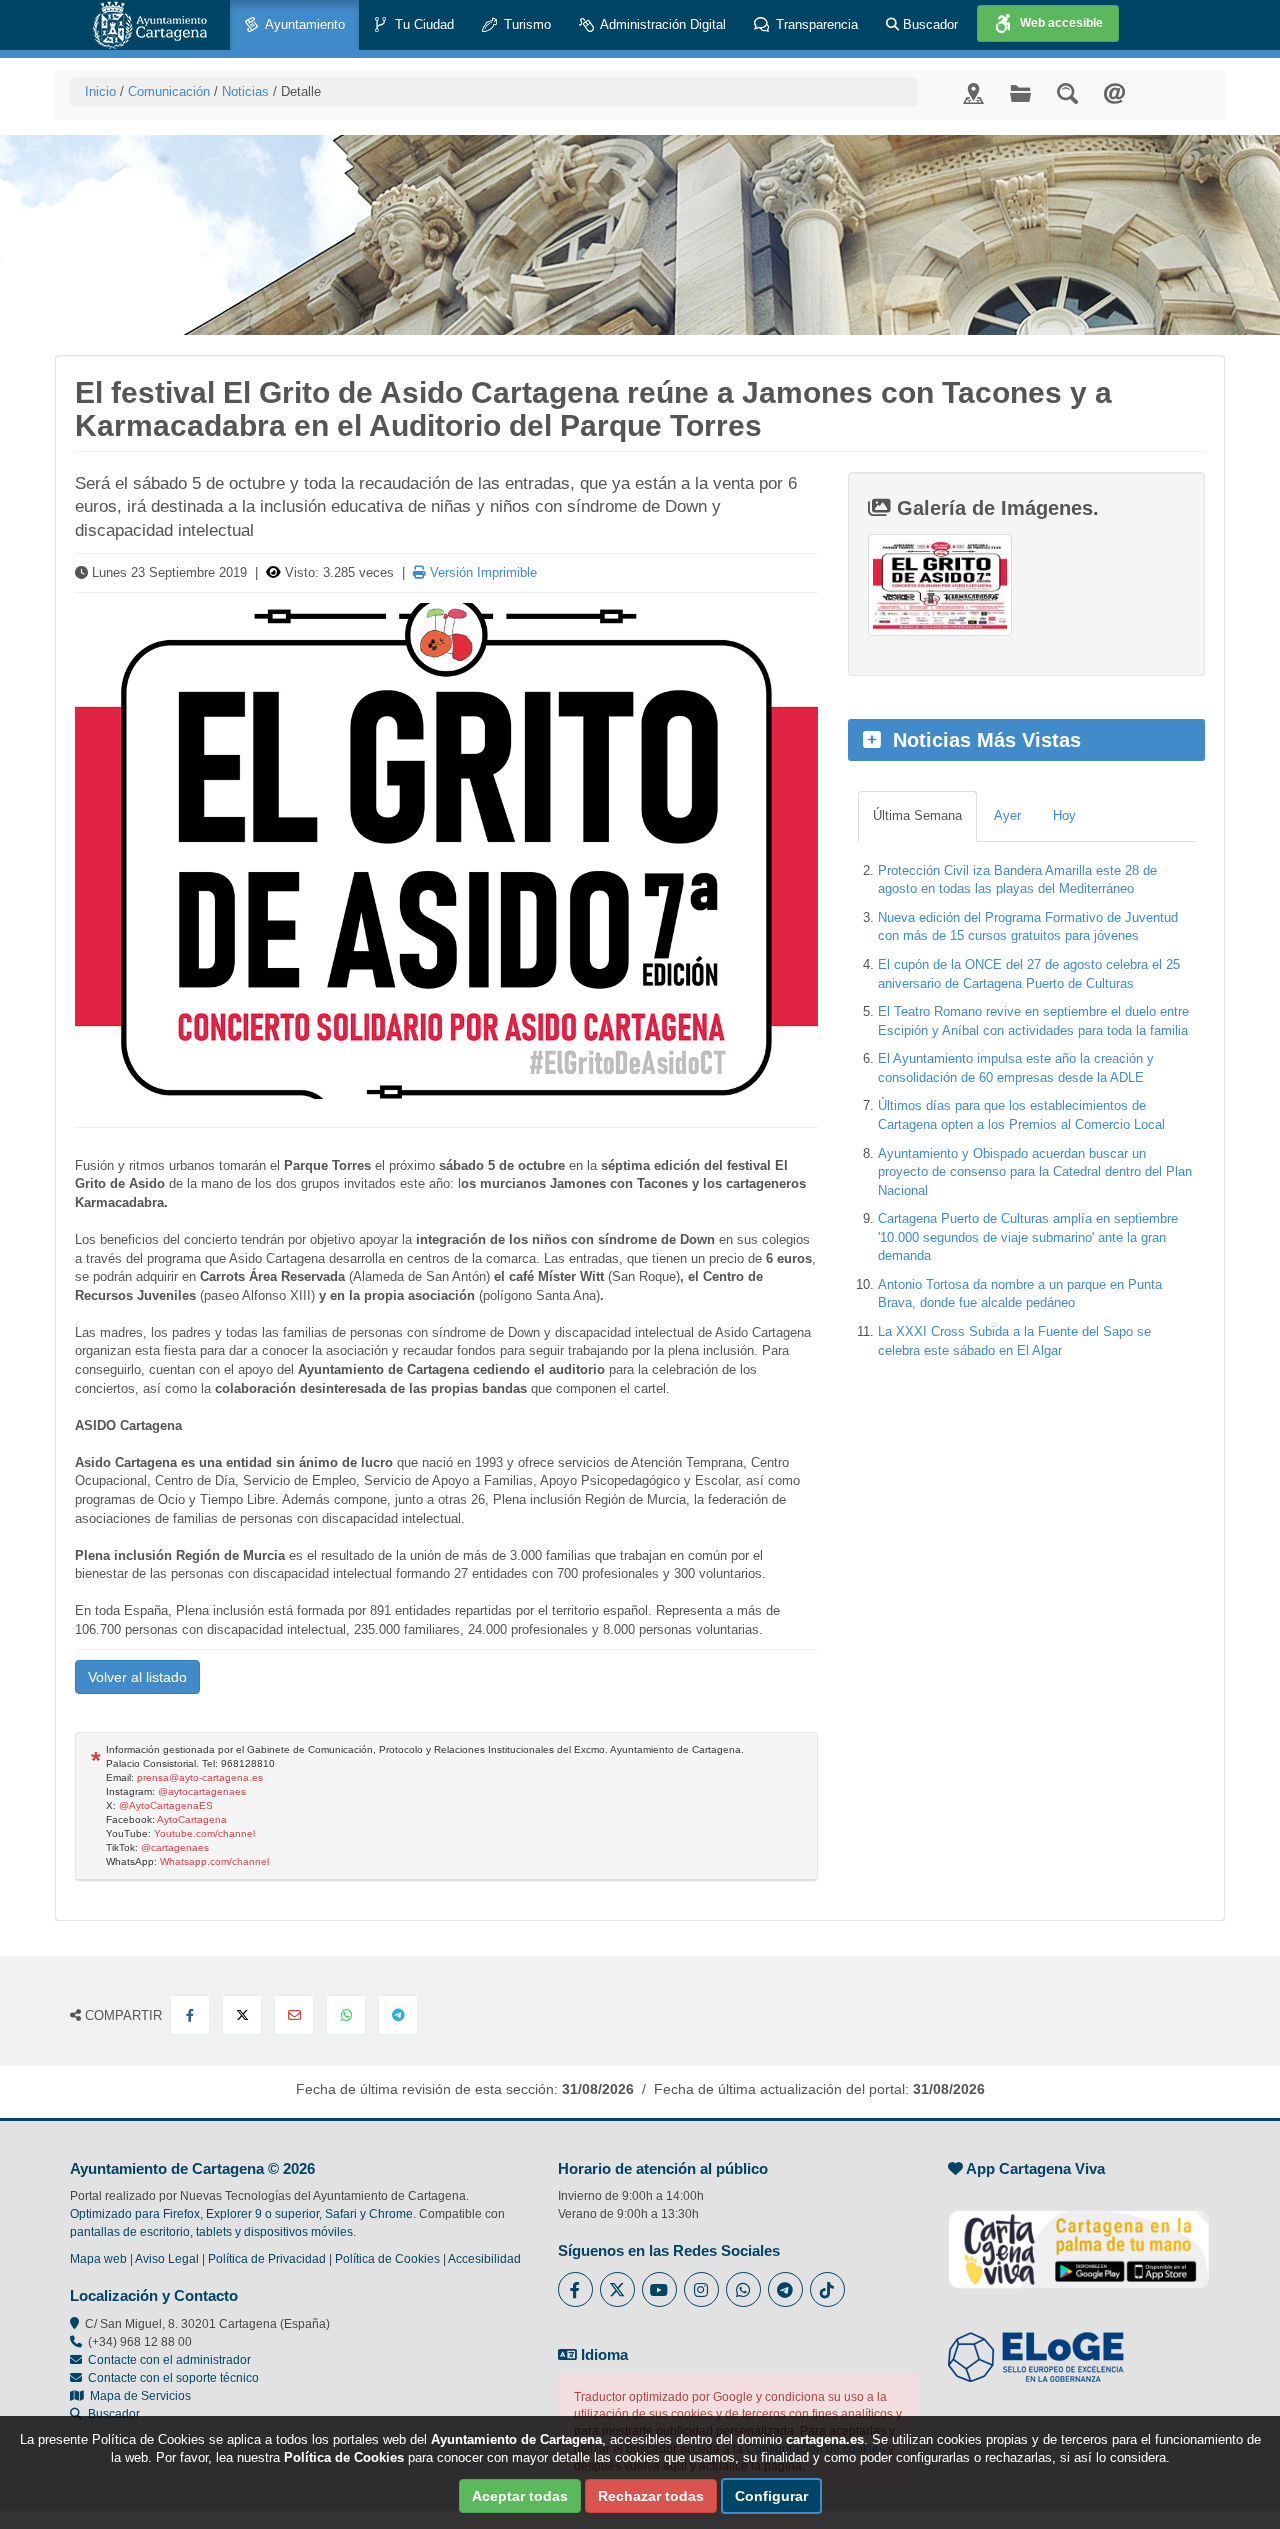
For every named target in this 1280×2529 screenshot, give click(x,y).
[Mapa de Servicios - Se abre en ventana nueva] (973, 92)
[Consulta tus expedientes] (1020, 92)
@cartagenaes (175, 1847)
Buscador (928, 24)
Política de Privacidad (267, 2259)
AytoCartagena (192, 1819)
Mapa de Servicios (137, 2396)
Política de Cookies (387, 2259)
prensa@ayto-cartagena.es (200, 1777)
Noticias (245, 91)
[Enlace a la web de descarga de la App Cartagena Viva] (1079, 2239)
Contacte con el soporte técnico (173, 2378)
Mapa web (98, 2259)
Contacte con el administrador (169, 2360)
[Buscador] (1067, 92)
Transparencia (815, 24)
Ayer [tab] (1007, 815)
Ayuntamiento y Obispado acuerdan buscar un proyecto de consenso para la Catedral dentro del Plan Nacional (1035, 1172)
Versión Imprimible (481, 572)
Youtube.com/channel (204, 1833)
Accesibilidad (484, 2259)
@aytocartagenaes (202, 1791)
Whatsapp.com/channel (214, 1861)
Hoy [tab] (1064, 815)
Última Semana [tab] (917, 815)
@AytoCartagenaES (166, 1805)
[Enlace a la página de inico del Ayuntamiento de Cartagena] (150, 25)
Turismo (525, 24)
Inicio (100, 91)
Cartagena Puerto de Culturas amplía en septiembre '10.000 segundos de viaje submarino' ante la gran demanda (1028, 1237)
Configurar (771, 2496)
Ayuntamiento (303, 24)
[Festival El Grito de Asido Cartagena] (446, 851)
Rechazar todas (651, 2496)
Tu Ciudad (422, 24)
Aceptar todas (520, 2496)
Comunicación (169, 91)
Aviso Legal (167, 2259)
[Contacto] (1114, 92)
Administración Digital (661, 24)
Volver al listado (137, 1677)
